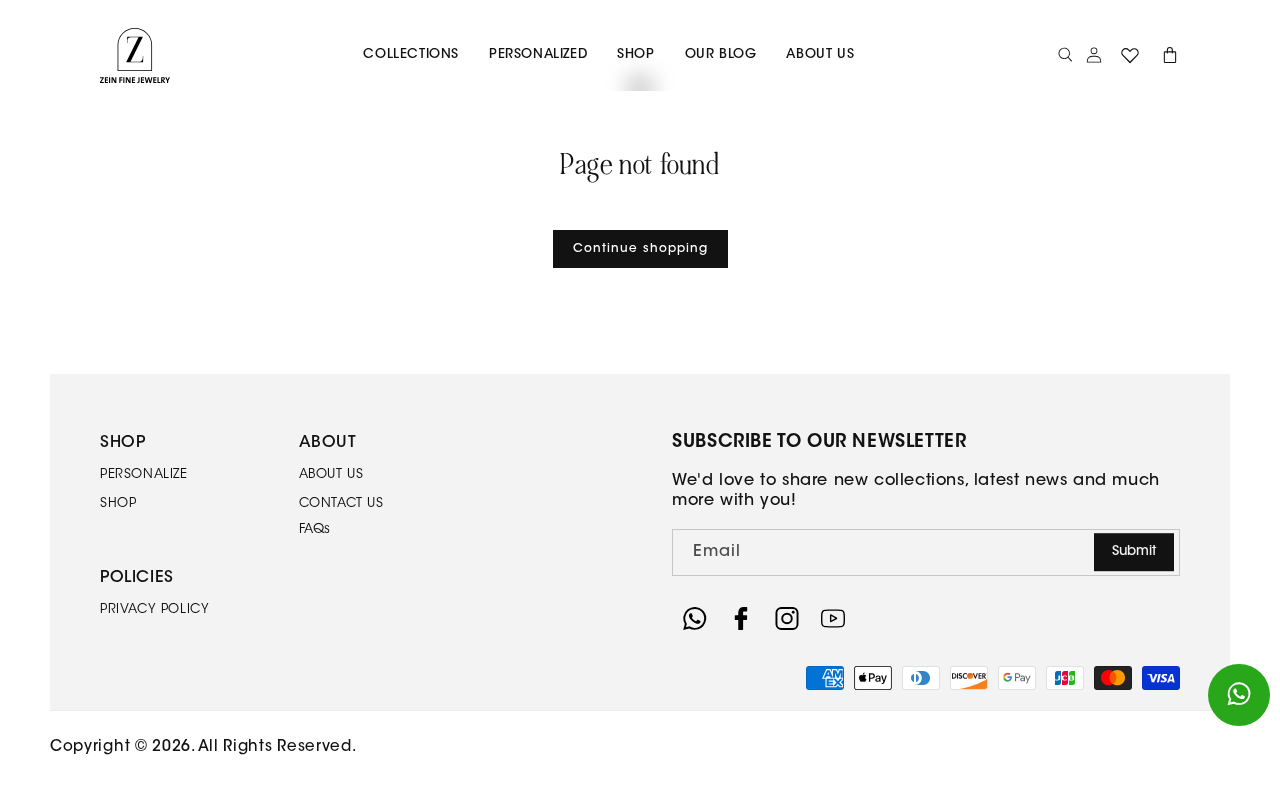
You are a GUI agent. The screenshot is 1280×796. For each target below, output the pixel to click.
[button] (411, 55)
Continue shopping (640, 249)
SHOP (118, 503)
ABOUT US (331, 474)
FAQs (315, 529)
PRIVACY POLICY (154, 609)
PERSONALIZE (144, 474)
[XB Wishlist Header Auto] (1130, 55)
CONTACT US (341, 503)
